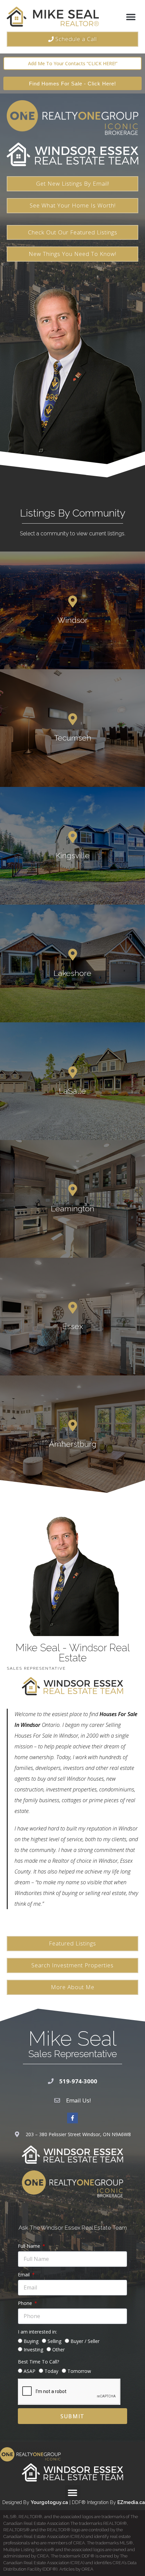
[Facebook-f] (72, 2118)
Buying (31, 2341)
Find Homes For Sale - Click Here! (72, 84)
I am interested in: (37, 2332)
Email (24, 2275)
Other (59, 2350)
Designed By (17, 2502)
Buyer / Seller (85, 2341)
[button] (131, 17)
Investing (33, 2350)
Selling (54, 2341)
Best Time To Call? (38, 2362)
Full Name (30, 2246)
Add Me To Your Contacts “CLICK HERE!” (73, 63)
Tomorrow (79, 2371)
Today (51, 2371)
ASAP (30, 2371)
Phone (26, 2303)
